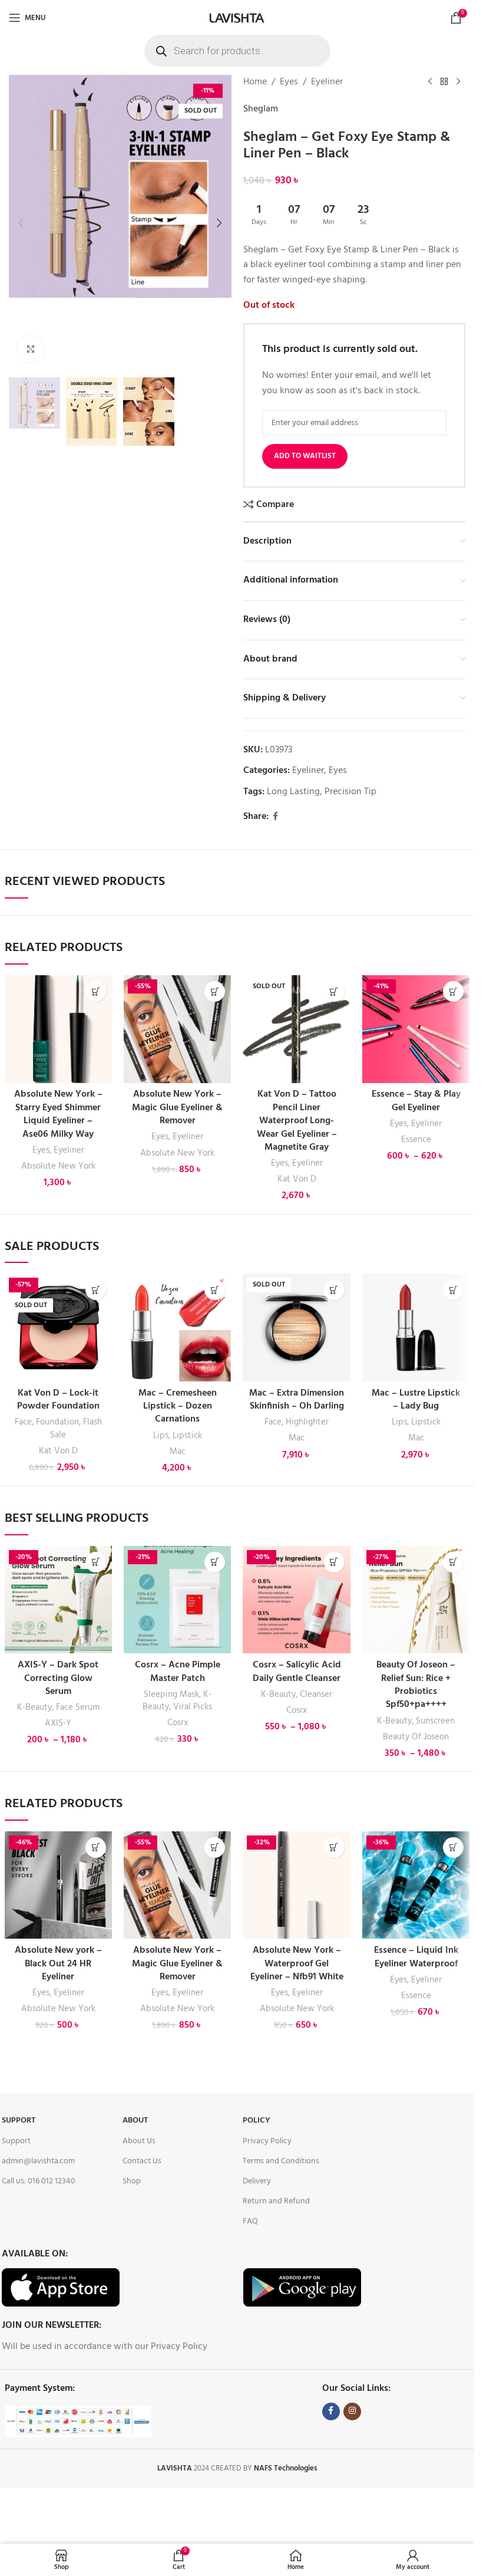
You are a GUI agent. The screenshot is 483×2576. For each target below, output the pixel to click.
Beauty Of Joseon (416, 1737)
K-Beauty (34, 1708)
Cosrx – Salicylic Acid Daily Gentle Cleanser (297, 1672)
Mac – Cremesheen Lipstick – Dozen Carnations (178, 1407)
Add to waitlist (305, 456)
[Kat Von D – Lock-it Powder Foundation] (58, 1327)
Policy (257, 2121)
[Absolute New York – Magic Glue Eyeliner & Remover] (177, 1029)
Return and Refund (276, 2201)
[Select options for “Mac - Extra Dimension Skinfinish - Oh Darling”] (334, 1290)
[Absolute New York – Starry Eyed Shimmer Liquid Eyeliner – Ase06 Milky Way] (58, 1029)
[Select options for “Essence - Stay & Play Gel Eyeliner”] (453, 991)
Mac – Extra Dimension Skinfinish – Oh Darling (297, 1400)
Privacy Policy (267, 2141)
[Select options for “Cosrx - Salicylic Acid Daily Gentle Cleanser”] (334, 1562)
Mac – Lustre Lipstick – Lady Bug (416, 1400)
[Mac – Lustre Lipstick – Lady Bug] (416, 1327)
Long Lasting (293, 792)
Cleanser (316, 1695)
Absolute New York (58, 1166)
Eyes (289, 82)
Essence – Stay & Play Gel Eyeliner (416, 1101)
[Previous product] (430, 82)
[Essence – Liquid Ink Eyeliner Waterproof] (416, 1885)
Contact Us (142, 2161)
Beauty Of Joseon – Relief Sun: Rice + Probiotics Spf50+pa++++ (416, 1685)
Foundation (57, 1422)
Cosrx (178, 1723)
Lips (161, 1436)
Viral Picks (193, 1707)
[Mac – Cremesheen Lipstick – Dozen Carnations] (177, 1327)
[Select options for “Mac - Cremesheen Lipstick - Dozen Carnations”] (215, 1290)
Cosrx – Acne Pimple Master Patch (178, 1672)
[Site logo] (237, 18)
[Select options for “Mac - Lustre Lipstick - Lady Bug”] (453, 1290)
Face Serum (78, 1708)
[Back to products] (444, 82)
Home (255, 82)
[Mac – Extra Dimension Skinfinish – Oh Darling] (296, 1327)
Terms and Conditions (281, 2161)
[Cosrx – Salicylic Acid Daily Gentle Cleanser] (296, 1600)
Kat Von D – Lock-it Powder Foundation (58, 1400)
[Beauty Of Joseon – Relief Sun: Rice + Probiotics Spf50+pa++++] (416, 1600)
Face (23, 1422)
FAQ (250, 2221)
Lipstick (187, 1436)
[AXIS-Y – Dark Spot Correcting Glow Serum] (58, 1600)
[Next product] (458, 82)
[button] (21, 223)
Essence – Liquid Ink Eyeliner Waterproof (416, 1957)
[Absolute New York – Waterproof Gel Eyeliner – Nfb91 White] (296, 1885)
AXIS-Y (58, 1723)
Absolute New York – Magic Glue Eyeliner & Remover (177, 1108)
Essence (416, 1140)
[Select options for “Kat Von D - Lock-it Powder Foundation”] (96, 1290)
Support (19, 2121)
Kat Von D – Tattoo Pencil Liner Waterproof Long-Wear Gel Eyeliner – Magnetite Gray (297, 1121)
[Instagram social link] (352, 2411)
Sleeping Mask (171, 1695)
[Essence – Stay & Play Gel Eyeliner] (416, 1029)
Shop (132, 2181)
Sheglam (261, 109)
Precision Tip (350, 792)
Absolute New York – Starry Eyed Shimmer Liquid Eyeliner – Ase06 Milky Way (58, 1114)
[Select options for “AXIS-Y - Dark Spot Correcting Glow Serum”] (96, 1562)
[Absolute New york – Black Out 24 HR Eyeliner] (58, 1885)
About (135, 2121)
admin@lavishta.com (38, 2161)
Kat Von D (297, 1179)
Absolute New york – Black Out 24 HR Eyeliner (58, 1964)
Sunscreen (435, 1721)
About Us (139, 2141)
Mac (178, 1452)
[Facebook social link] (276, 817)
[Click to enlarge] (31, 349)
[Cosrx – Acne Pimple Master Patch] (177, 1600)
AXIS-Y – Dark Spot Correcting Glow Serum (58, 1678)
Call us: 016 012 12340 (39, 2181)
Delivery (257, 2181)
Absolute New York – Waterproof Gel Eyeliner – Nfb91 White (297, 1964)
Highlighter (307, 1422)
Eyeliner (327, 82)
